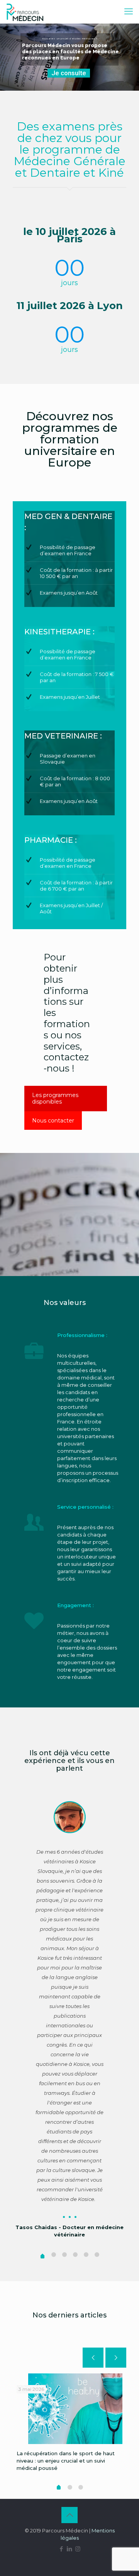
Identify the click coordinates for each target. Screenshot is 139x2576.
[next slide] (116, 2358)
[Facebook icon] (62, 2549)
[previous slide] (93, 2358)
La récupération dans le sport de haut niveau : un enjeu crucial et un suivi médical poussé (66, 2461)
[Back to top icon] (69, 2515)
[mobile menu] (129, 12)
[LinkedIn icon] (70, 2549)
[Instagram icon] (78, 2549)
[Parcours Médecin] (25, 12)
